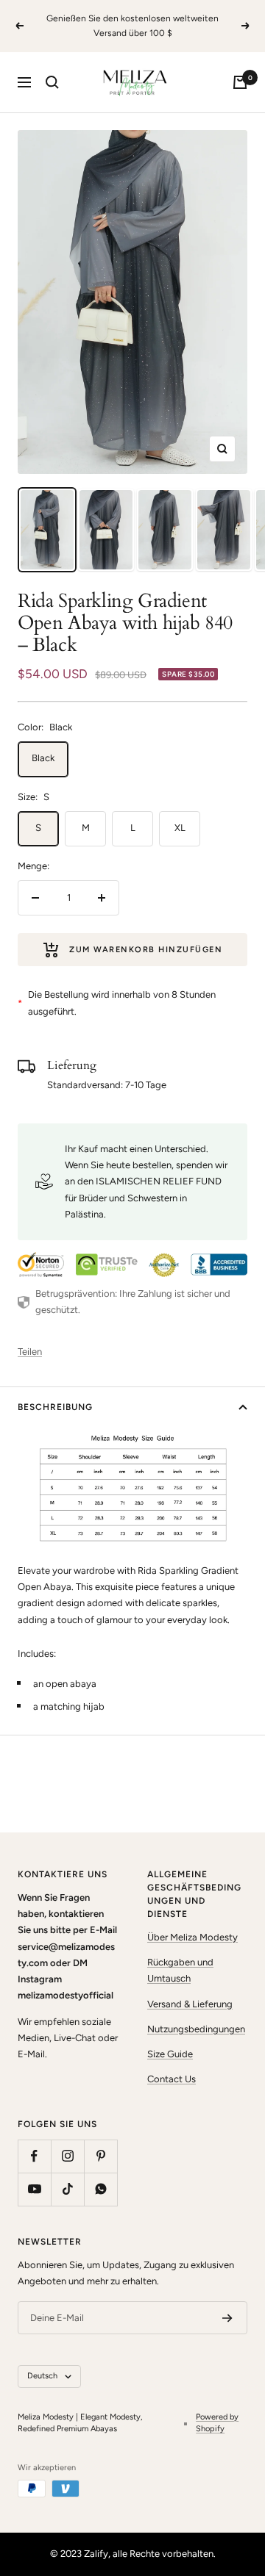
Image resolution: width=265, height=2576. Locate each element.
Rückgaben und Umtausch (180, 1970)
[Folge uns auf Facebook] (34, 2156)
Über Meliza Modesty (192, 1937)
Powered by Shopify (217, 2423)
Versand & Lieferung (190, 2004)
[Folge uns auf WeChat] (100, 2189)
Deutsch (42, 2376)
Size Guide (170, 2054)
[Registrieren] (227, 2318)
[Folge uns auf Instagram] (67, 2156)
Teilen (30, 1352)
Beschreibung (55, 1407)
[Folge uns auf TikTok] (67, 2189)
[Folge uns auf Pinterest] (100, 2156)
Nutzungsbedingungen (196, 2029)
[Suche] (52, 82)
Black (43, 758)
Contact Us (172, 2079)
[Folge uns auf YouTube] (34, 2189)
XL (180, 828)
